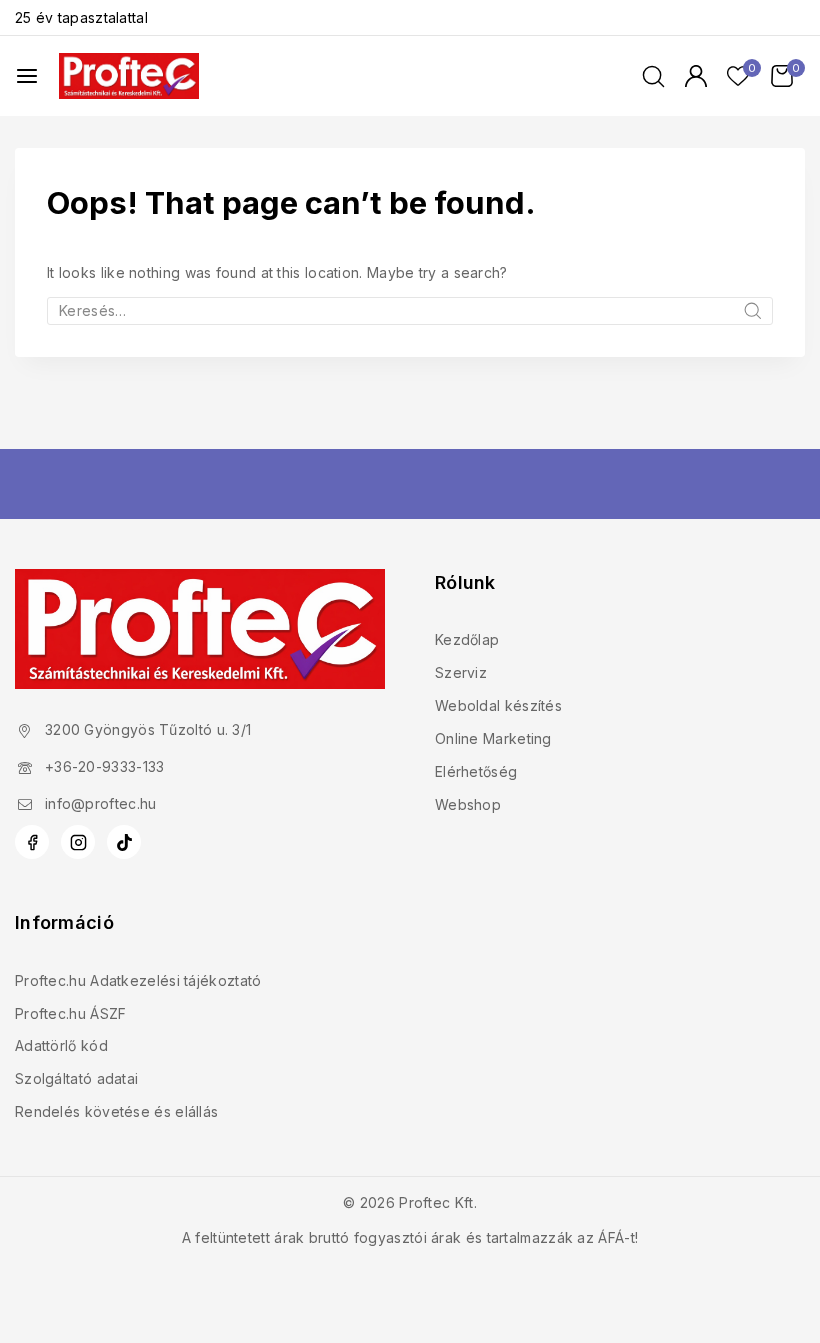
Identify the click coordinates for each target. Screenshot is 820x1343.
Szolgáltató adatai (76, 1078)
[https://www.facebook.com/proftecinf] (32, 842)
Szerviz (461, 672)
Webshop (468, 804)
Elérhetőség (476, 771)
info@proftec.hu (101, 803)
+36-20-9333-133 (105, 766)
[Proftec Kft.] (129, 75)
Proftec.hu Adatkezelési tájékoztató (138, 980)
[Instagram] (78, 842)
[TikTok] (124, 842)
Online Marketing (493, 738)
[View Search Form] (653, 76)
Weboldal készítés (498, 705)
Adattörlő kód (61, 1045)
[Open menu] (27, 76)
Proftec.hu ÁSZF (71, 1013)
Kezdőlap (467, 639)
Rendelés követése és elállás (116, 1111)
